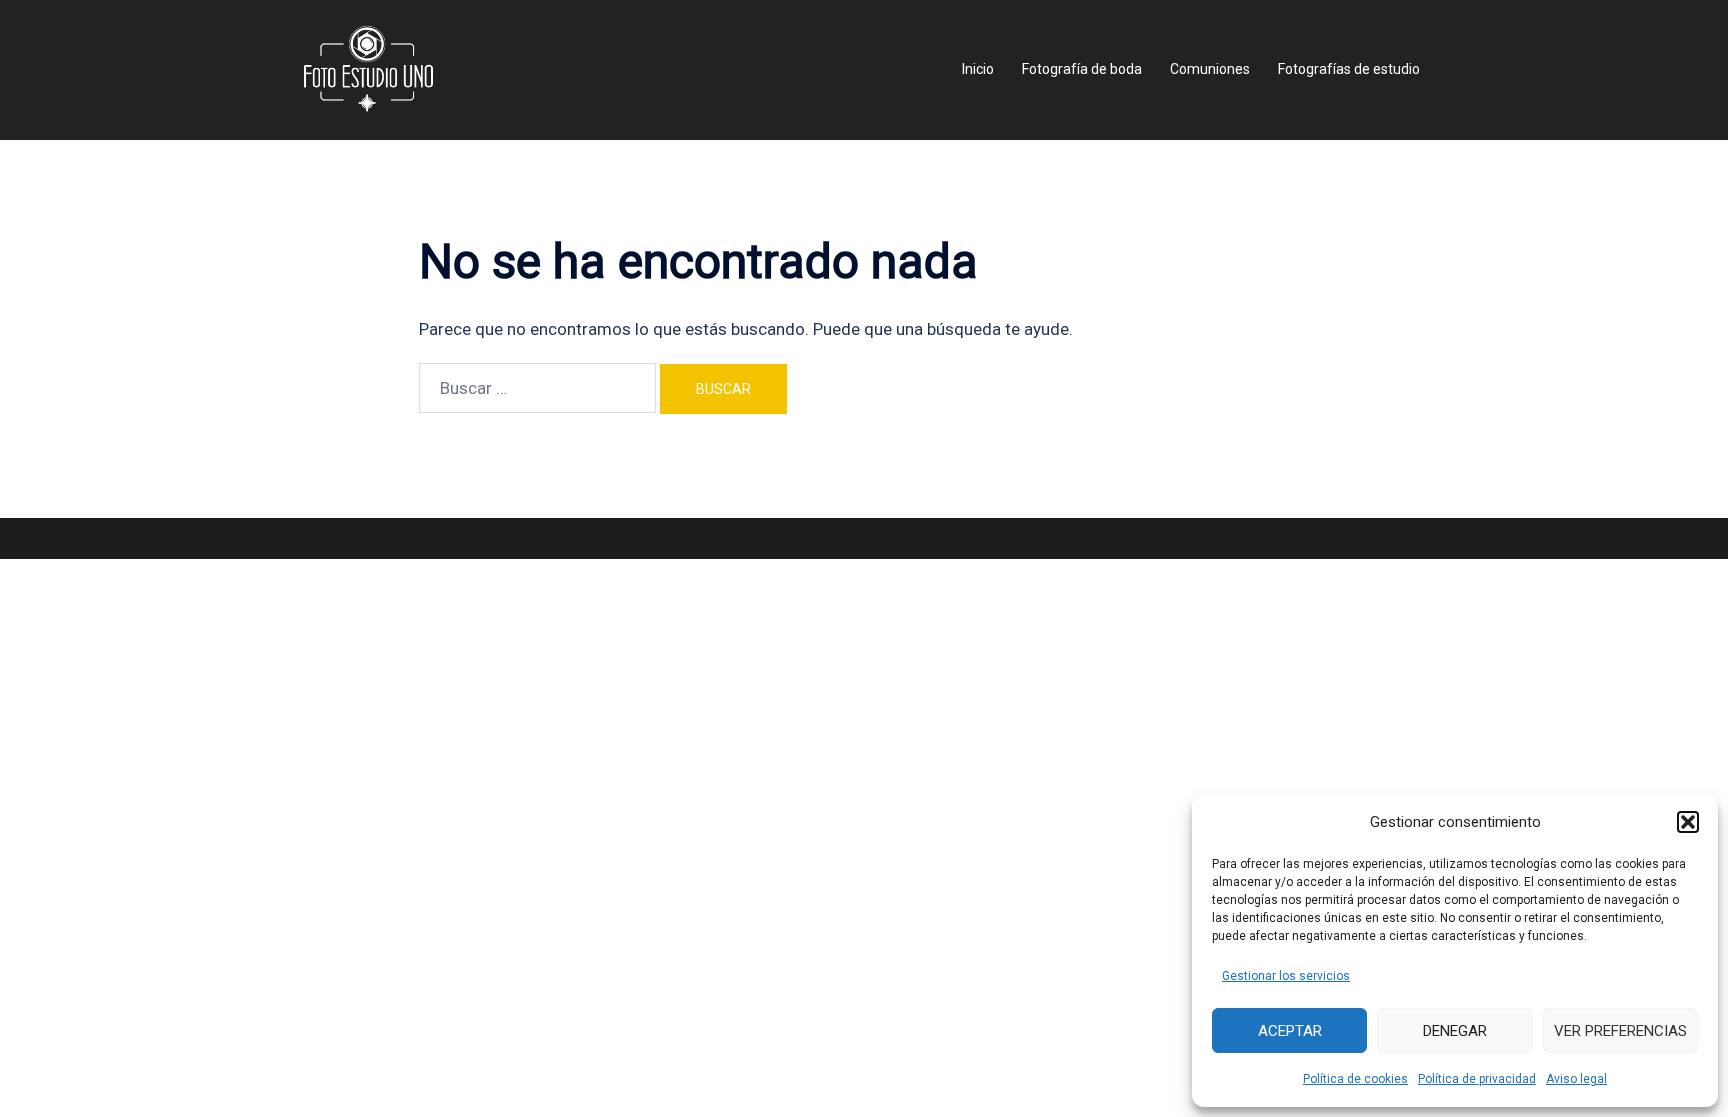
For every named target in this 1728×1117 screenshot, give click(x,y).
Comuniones (1210, 69)
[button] (1688, 822)
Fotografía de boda (1082, 69)
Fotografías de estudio (1349, 69)
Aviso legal (1576, 1079)
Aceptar (1290, 1031)
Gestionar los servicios (1286, 976)
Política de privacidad (1477, 1079)
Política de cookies (1355, 1079)
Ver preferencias (1620, 1031)
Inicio (978, 69)
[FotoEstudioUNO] (368, 68)
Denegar (1455, 1031)
